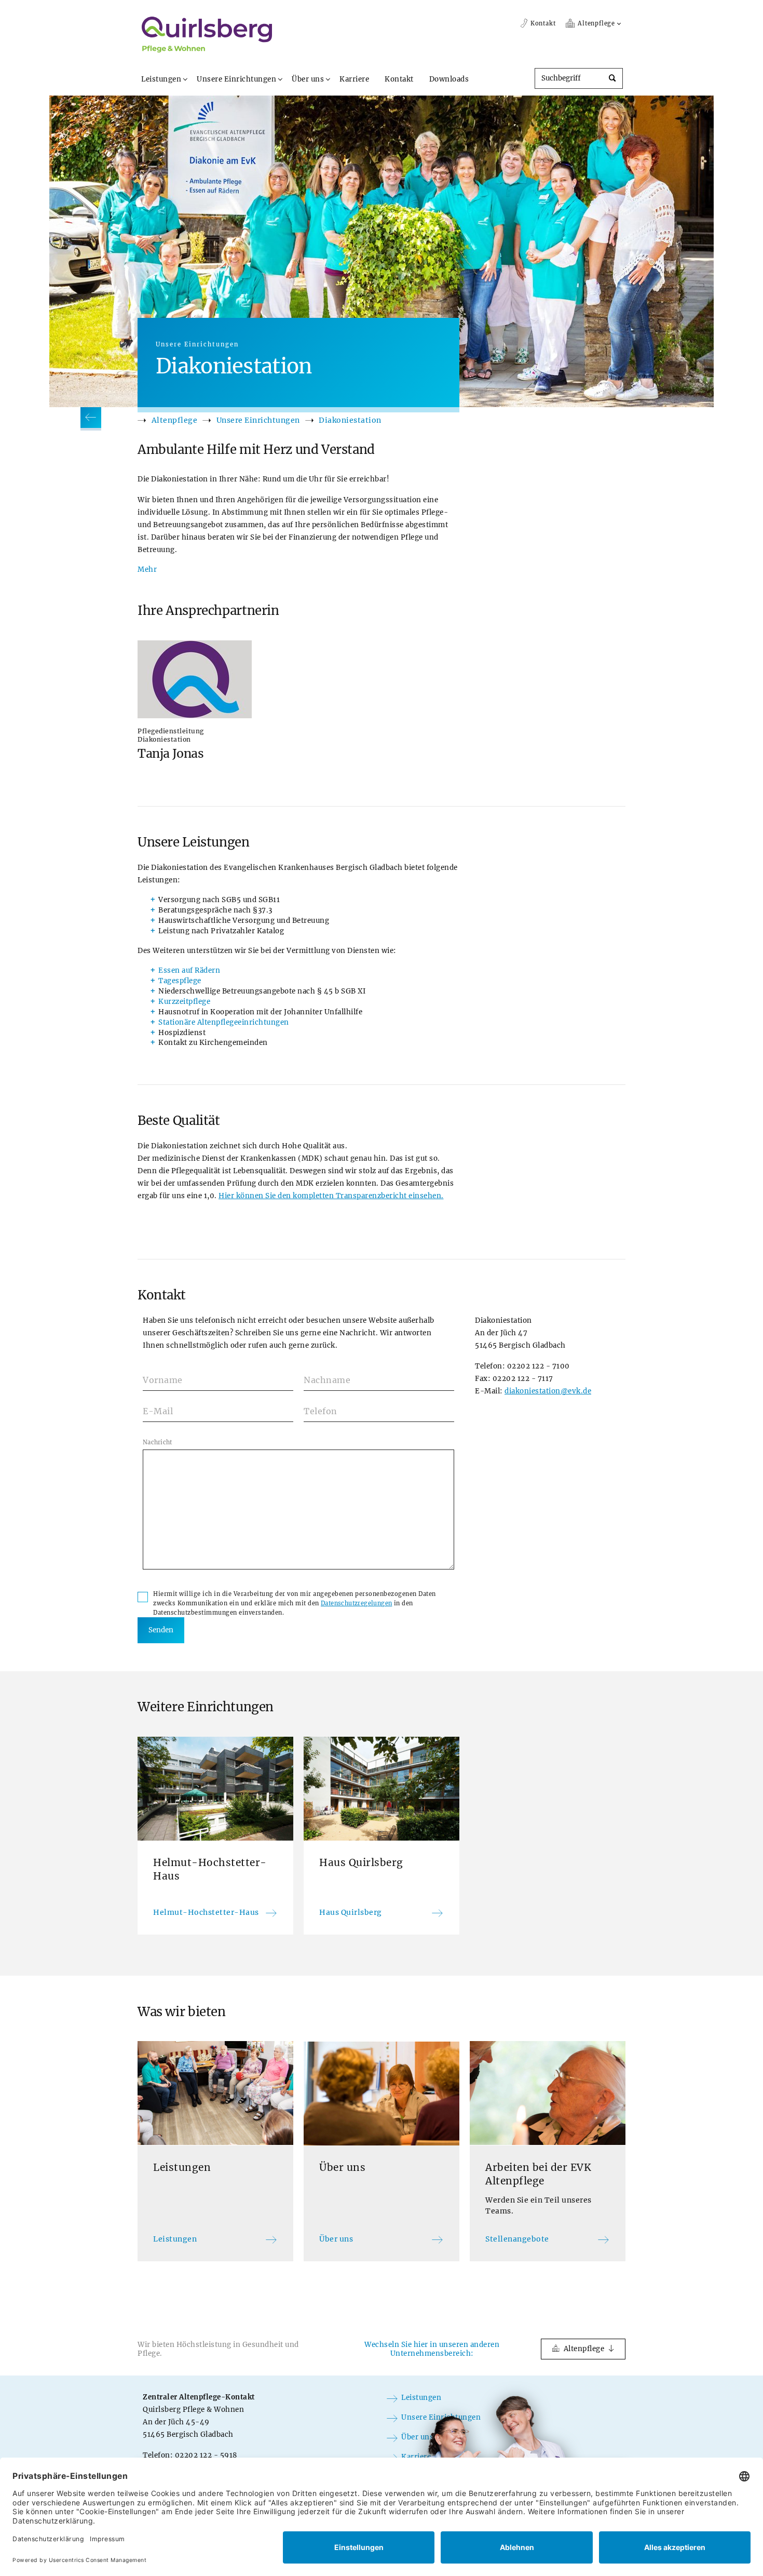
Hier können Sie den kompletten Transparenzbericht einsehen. (331, 1196)
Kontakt (399, 79)
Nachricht (158, 1442)
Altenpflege (175, 420)
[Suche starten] (612, 79)
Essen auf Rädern (189, 970)
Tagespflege (180, 981)
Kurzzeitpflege (184, 1002)
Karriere (354, 79)
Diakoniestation (350, 420)
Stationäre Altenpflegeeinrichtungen (224, 1022)
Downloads (449, 79)
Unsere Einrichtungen (236, 79)
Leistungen (161, 79)
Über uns (308, 79)
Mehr (147, 569)
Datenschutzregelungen (356, 1603)
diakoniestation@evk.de (548, 1391)
